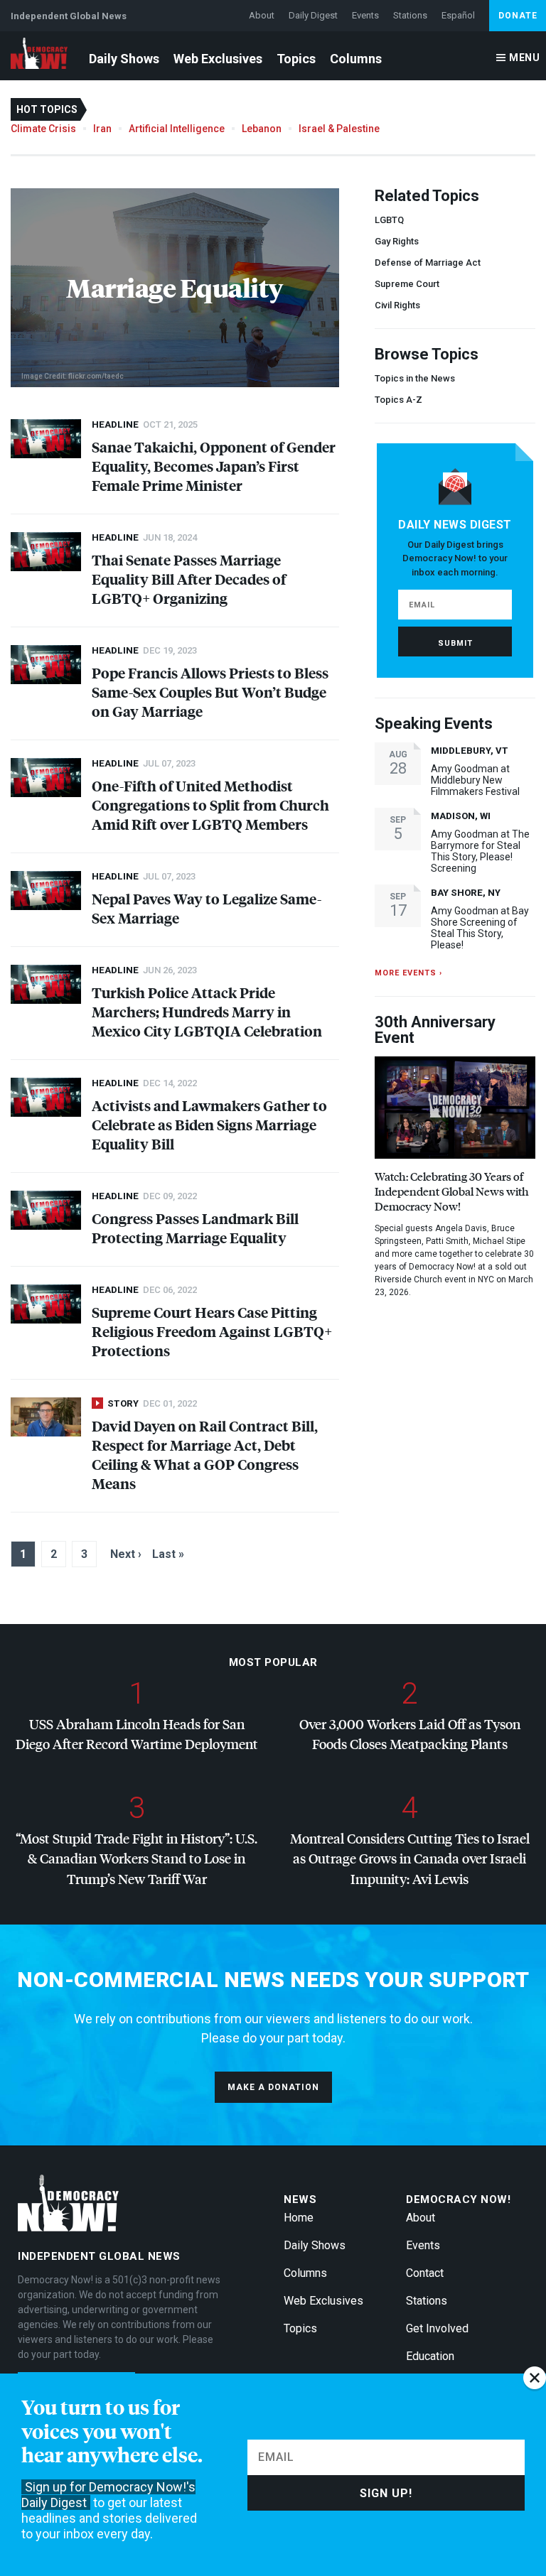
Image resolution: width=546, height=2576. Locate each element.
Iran (102, 129)
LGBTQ (389, 220)
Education (430, 2356)
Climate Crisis (43, 129)
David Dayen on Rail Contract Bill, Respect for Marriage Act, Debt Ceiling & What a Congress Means (205, 1454)
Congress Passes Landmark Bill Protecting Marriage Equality (195, 1228)
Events (365, 15)
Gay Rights (397, 241)
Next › (126, 1554)
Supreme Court (407, 284)
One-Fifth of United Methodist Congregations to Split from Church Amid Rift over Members (210, 805)
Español (458, 15)
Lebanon (262, 129)
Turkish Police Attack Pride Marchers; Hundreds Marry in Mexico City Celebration (207, 1011)
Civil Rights (397, 305)
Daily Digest (313, 15)
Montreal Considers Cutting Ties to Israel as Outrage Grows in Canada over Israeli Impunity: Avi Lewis (410, 1858)
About (262, 15)
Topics (296, 59)
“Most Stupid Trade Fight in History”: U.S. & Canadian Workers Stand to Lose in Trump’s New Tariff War (136, 1858)
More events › (408, 973)
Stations (410, 15)
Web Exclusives (218, 59)
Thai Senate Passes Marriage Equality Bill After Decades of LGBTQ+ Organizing (189, 579)
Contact (425, 2273)
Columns (356, 59)
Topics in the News (415, 378)
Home (299, 2218)
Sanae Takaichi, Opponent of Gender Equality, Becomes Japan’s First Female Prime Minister (214, 466)
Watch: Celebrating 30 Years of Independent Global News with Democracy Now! (452, 1191)
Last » (168, 1554)
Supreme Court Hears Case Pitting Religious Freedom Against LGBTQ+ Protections (212, 1331)
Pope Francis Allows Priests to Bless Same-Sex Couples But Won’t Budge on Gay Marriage (210, 692)
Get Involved (437, 2328)
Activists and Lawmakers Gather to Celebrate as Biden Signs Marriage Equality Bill (209, 1124)
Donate (518, 16)
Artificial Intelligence (177, 129)
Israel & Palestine (339, 129)
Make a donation (273, 2087)
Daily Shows (124, 59)
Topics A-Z (398, 400)
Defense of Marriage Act (428, 263)
